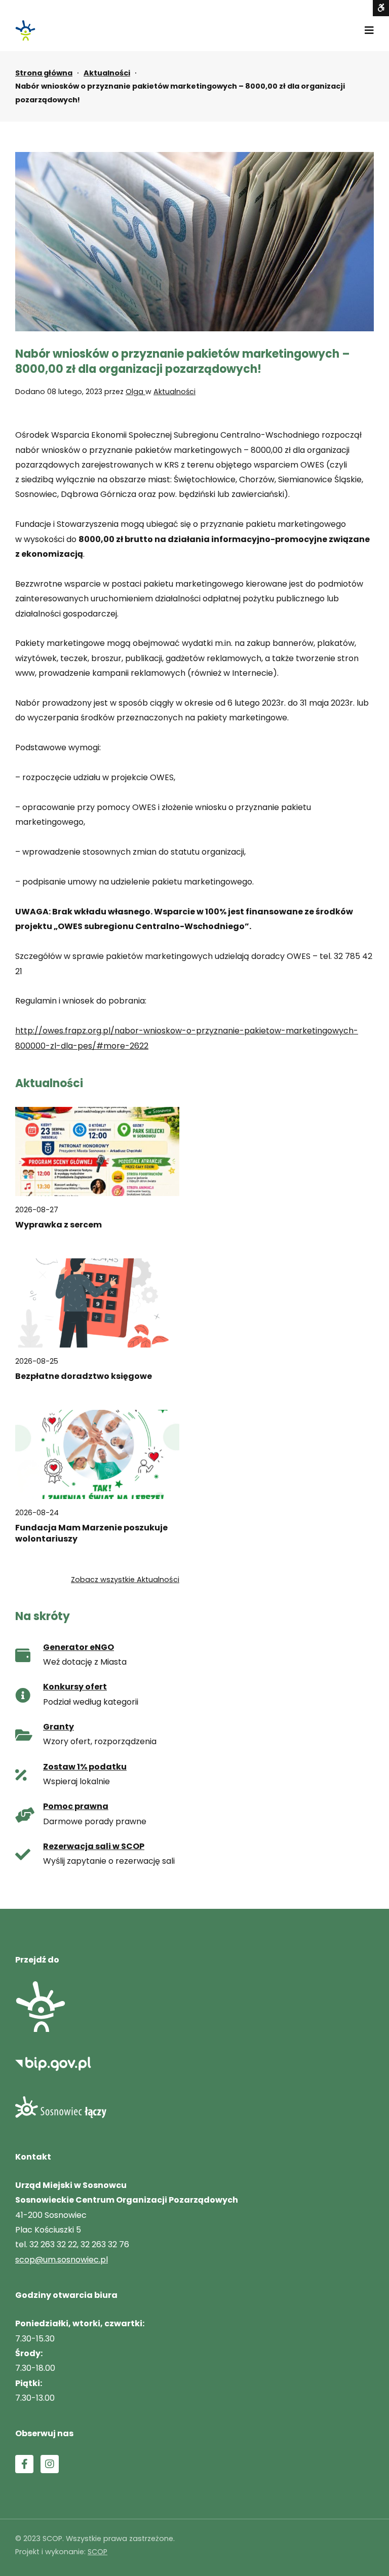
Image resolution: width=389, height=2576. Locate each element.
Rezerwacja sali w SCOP (94, 1846)
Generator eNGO (79, 1647)
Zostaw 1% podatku (85, 1767)
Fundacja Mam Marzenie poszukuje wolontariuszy (91, 1533)
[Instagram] (50, 2464)
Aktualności (107, 73)
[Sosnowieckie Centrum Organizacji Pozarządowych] (25, 30)
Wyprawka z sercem (59, 1225)
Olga (135, 392)
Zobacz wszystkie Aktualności (125, 1580)
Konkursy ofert (75, 1687)
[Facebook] (24, 2464)
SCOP (98, 2552)
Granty (59, 1727)
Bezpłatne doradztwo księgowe (84, 1376)
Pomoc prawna (76, 1806)
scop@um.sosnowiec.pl (62, 2260)
